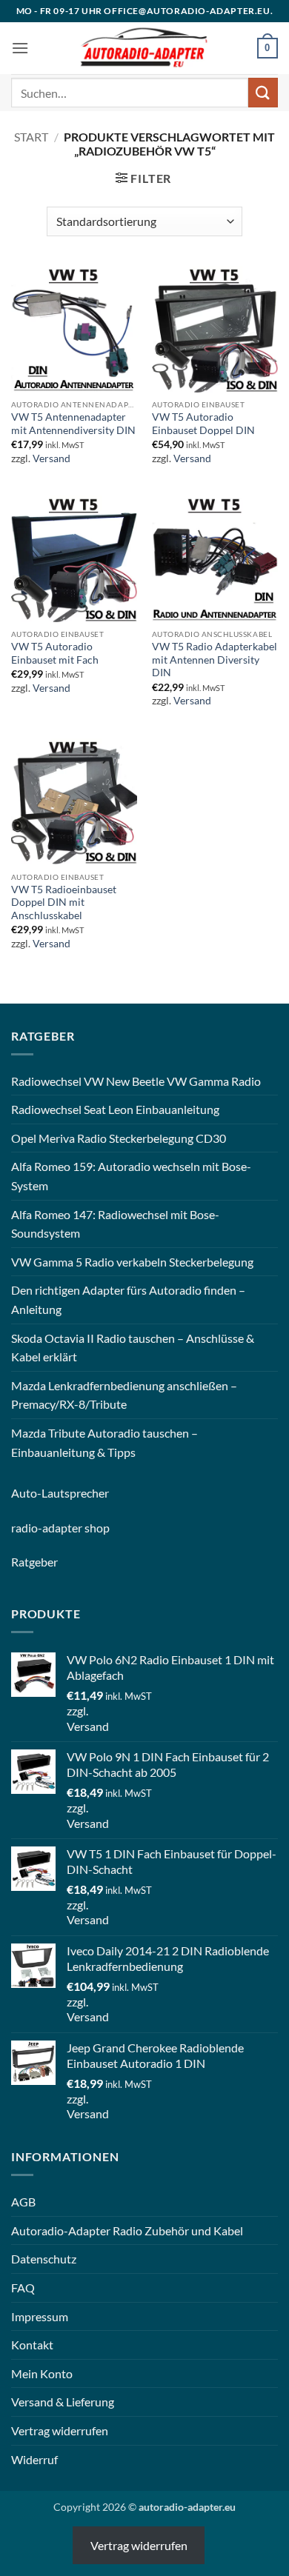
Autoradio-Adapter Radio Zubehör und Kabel (127, 2230)
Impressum (40, 2316)
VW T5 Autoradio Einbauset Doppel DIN (203, 424)
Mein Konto (42, 2373)
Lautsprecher (75, 1493)
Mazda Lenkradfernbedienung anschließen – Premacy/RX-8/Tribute (124, 1395)
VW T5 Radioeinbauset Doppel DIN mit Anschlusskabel (64, 902)
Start (31, 137)
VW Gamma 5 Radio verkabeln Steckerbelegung (132, 1262)
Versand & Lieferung (63, 2402)
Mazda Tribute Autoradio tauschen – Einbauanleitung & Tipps (104, 1442)
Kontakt (32, 2345)
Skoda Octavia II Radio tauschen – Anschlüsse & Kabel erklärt (133, 1348)
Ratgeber (34, 1562)
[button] (20, 48)
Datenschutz (44, 2259)
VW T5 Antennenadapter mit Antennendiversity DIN (73, 424)
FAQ (23, 2288)
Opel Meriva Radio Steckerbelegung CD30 (119, 1138)
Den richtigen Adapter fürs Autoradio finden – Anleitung (128, 1299)
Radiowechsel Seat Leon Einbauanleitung (115, 1109)
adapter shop (76, 1528)
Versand (52, 458)
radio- (27, 1528)
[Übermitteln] (263, 92)
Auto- (26, 1493)
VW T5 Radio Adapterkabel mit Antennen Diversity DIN (215, 660)
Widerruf (34, 2459)
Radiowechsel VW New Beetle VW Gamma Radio (136, 1081)
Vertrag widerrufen (60, 2430)
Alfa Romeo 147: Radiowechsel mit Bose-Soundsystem (115, 1224)
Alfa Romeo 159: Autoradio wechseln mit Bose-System (131, 1176)
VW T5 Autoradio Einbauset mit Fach (55, 653)
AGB (23, 2202)
